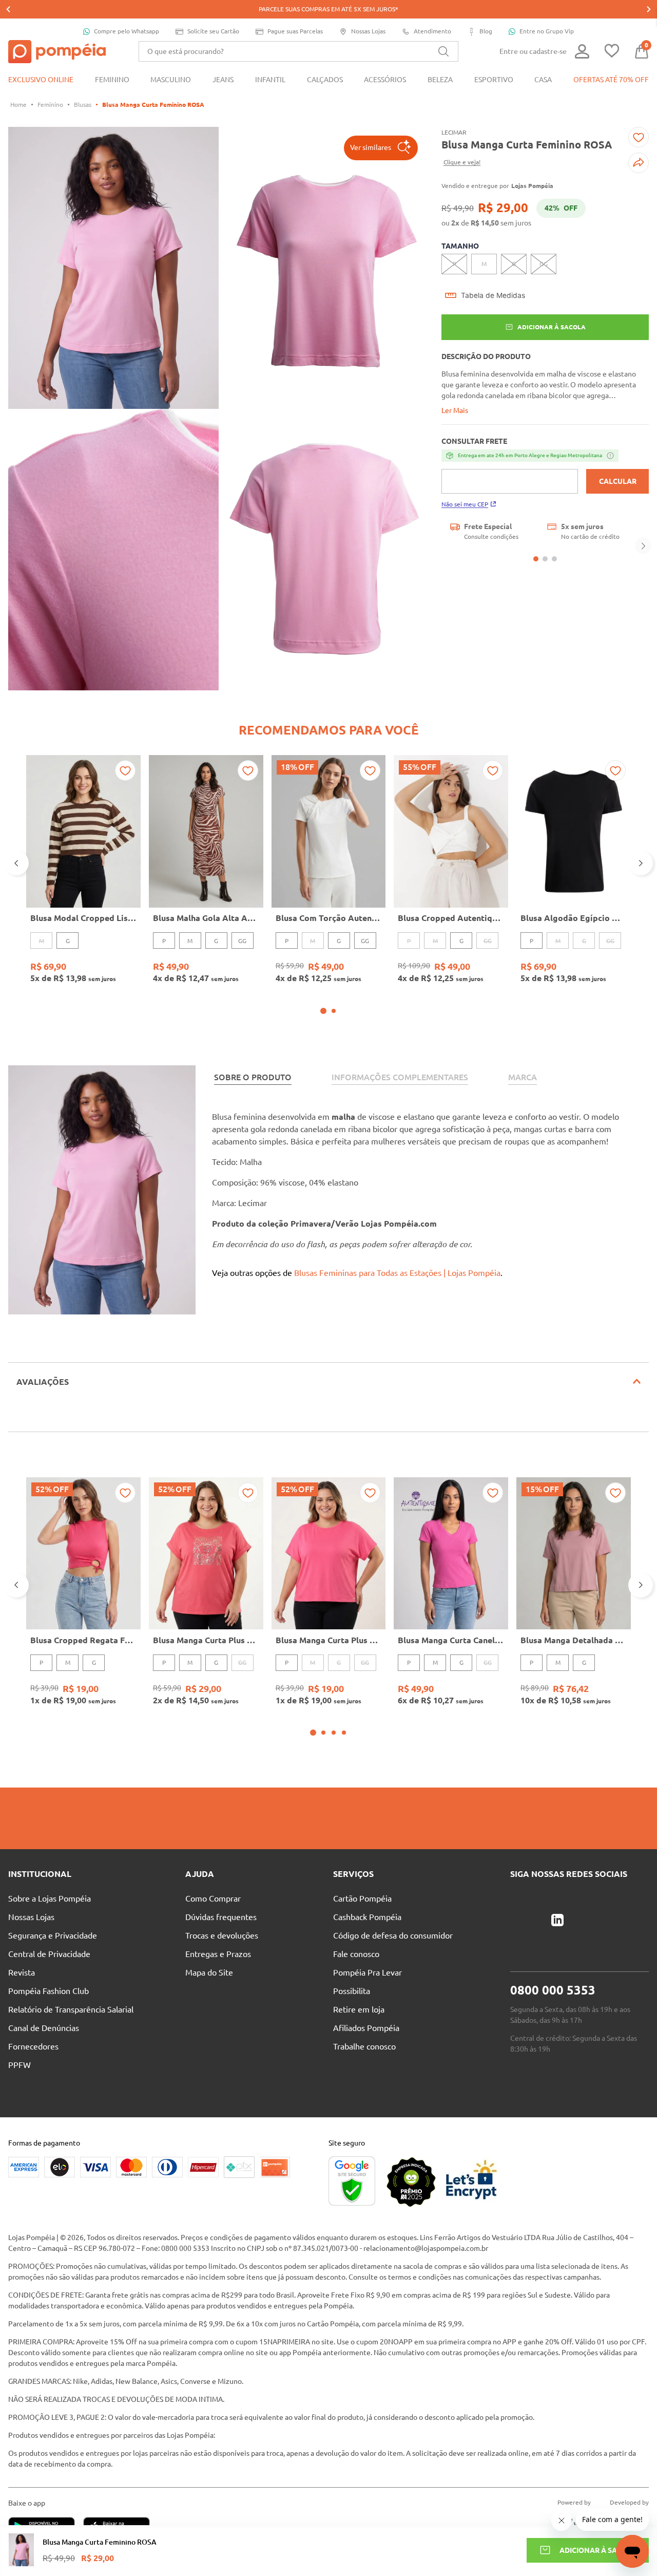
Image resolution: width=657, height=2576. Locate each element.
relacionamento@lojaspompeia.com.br (426, 2248)
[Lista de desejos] (612, 52)
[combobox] (298, 51)
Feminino (50, 105)
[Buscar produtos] (443, 51)
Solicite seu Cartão (213, 31)
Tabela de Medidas (493, 295)
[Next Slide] (649, 9)
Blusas (83, 105)
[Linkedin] (557, 1921)
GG (242, 941)
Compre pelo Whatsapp (127, 31)
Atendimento (432, 31)
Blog (486, 31)
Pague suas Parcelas (295, 31)
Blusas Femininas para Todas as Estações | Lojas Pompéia (397, 1273)
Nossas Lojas (368, 31)
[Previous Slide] (8, 9)
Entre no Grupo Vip (547, 31)
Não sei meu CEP (465, 504)
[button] (381, 148)
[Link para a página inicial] (18, 105)
